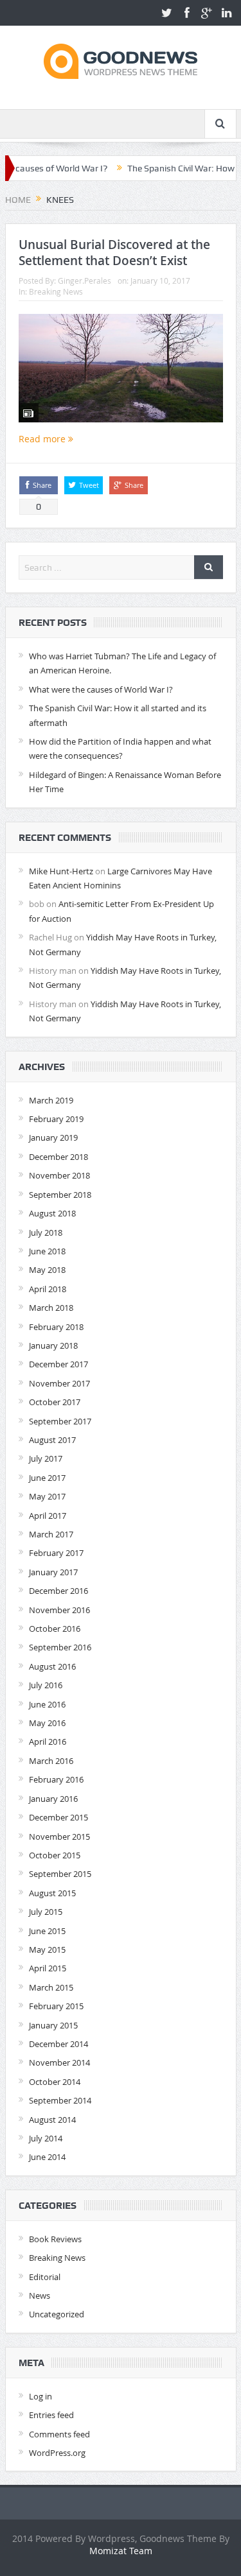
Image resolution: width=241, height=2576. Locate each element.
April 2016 (48, 1742)
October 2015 (55, 1855)
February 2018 (56, 1327)
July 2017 (46, 1458)
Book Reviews (55, 2239)
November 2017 (59, 1383)
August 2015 (52, 1893)
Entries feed (51, 2415)
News (40, 2295)
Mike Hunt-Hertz (61, 871)
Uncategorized (57, 2314)
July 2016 (46, 1685)
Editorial (45, 2277)
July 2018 (46, 1232)
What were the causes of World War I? (101, 689)
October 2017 (55, 1402)
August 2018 (52, 1213)
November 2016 (59, 1610)
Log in (40, 2396)
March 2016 (51, 1761)
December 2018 (58, 1157)
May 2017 (47, 1496)
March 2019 (51, 1100)
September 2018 (60, 1195)
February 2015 (56, 2006)
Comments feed (59, 2434)
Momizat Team (121, 2551)
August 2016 (52, 1666)
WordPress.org (57, 2453)
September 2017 (60, 1421)
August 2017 (52, 1440)
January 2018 (53, 1345)
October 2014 (55, 2082)
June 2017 (47, 1478)
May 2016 (47, 1723)
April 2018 (48, 1289)
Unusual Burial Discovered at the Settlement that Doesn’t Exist (114, 253)
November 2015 (59, 1837)
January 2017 (53, 1572)
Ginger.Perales (85, 281)
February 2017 (56, 1553)
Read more (43, 439)
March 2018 (51, 1308)
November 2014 (59, 2062)
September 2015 (60, 1874)
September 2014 (60, 2100)
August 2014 (52, 2120)
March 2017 (51, 1534)
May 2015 (47, 1949)
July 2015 (46, 1912)
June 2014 (47, 2157)
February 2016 (56, 1779)
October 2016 (55, 1629)
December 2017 (58, 1364)
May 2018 (47, 1270)
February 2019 (56, 1119)
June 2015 (47, 1931)
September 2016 (60, 1647)
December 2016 (58, 1591)
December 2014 (58, 2044)
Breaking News (56, 291)
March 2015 (51, 1987)
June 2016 (47, 1704)
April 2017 (48, 1516)
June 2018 (47, 1251)
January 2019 (53, 1137)
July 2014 (46, 2138)
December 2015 (58, 1817)
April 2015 (48, 1968)
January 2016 (53, 1799)
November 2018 (59, 1175)
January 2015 (53, 2025)
